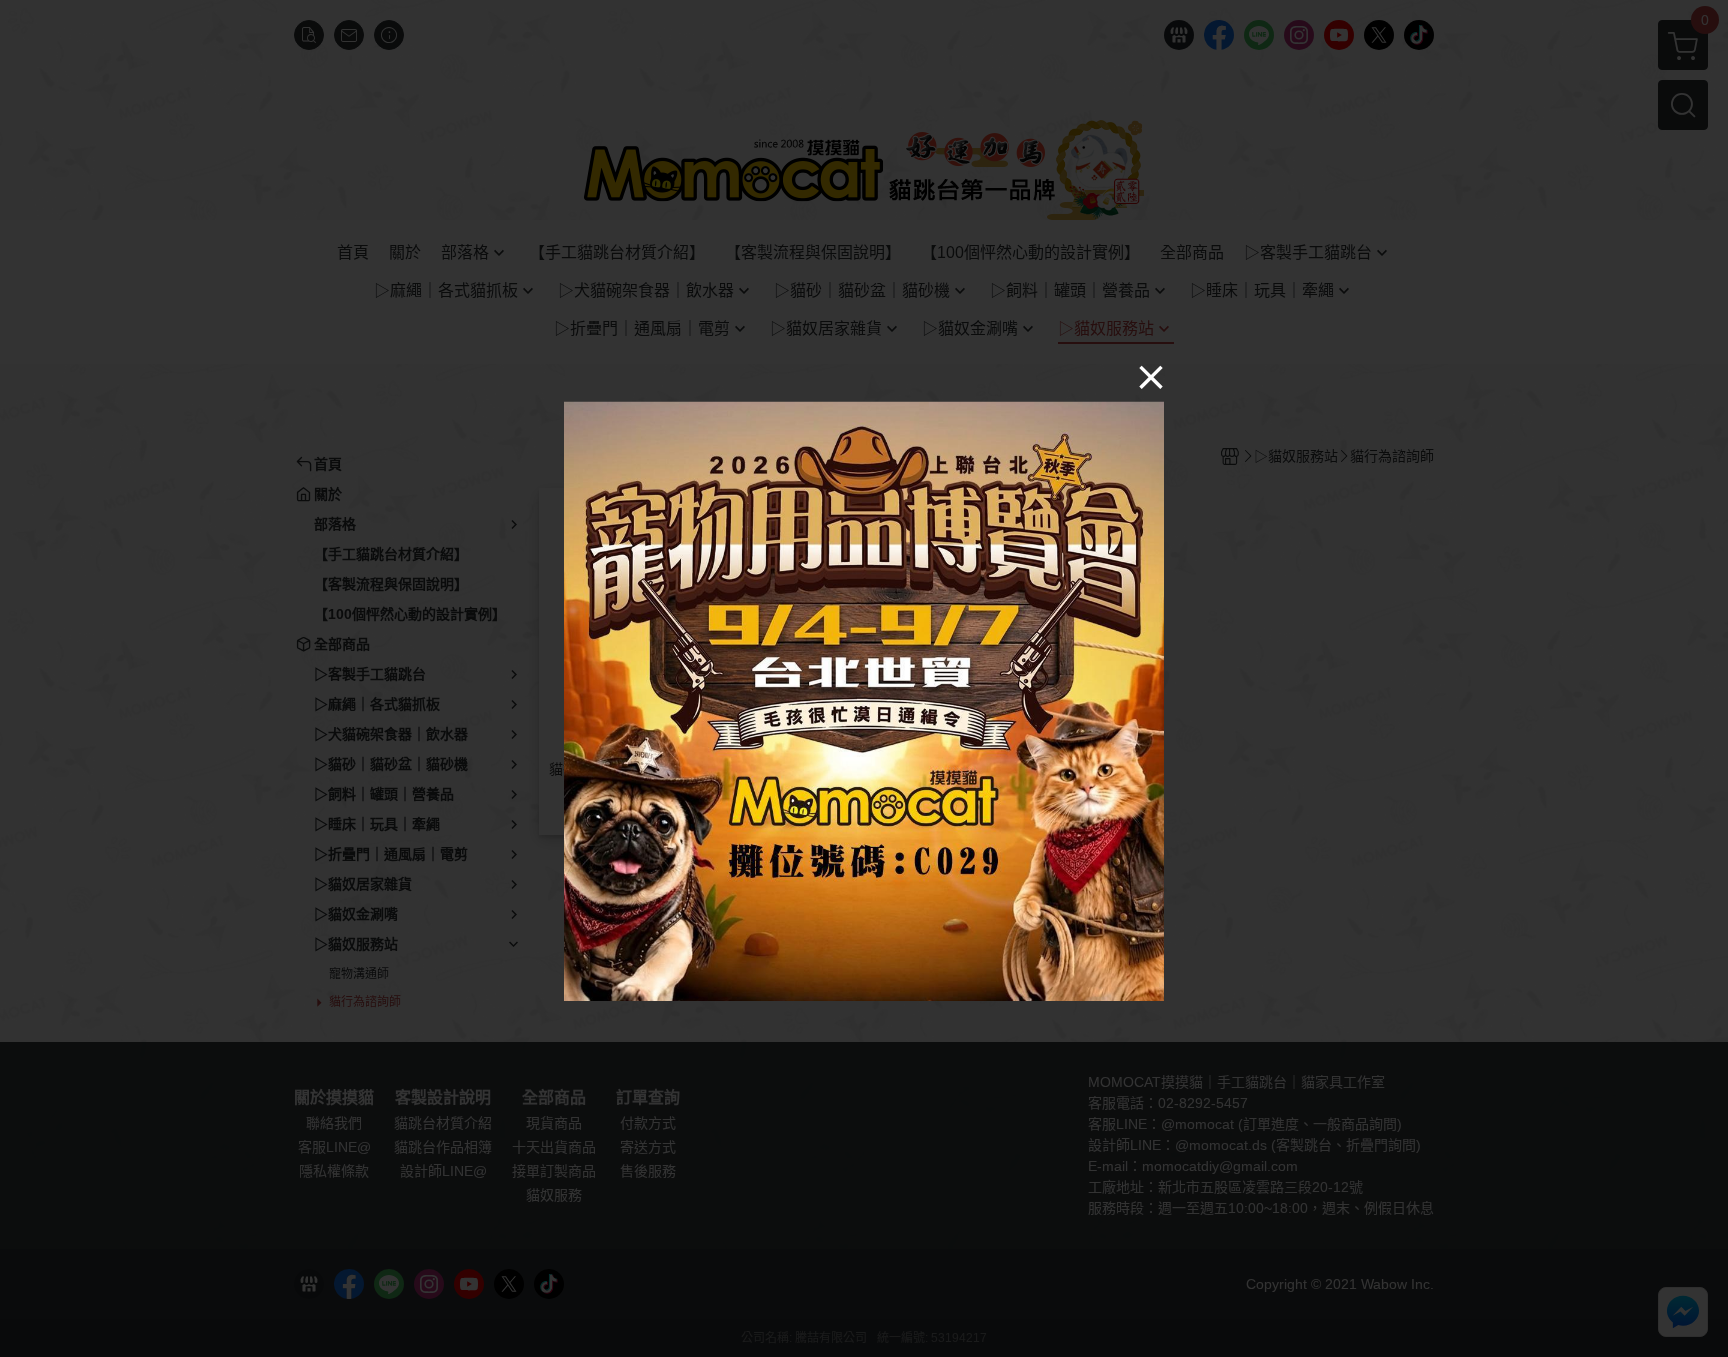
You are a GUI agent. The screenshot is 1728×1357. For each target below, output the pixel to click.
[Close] (1151, 376)
